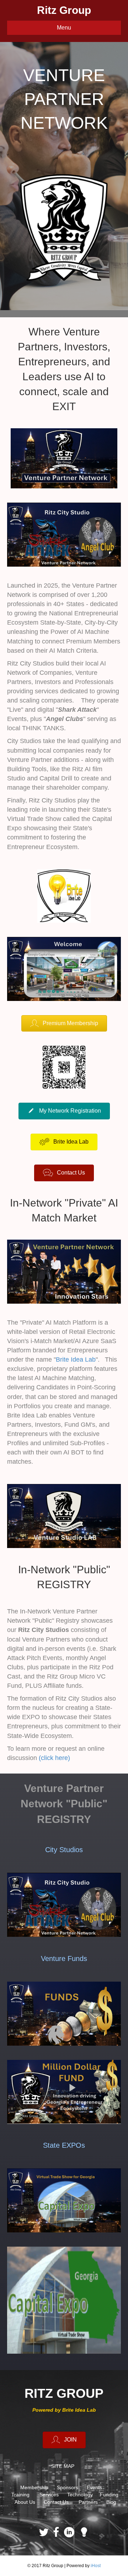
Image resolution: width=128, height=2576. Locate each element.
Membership (34, 2487)
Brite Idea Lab (76, 1359)
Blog (111, 2502)
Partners (88, 2502)
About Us (25, 2502)
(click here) (54, 1758)
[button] (64, 1024)
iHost (96, 2566)
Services (49, 2495)
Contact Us (56, 2502)
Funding (109, 2495)
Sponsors (68, 2487)
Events (94, 2487)
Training (20, 2495)
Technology (80, 2495)
